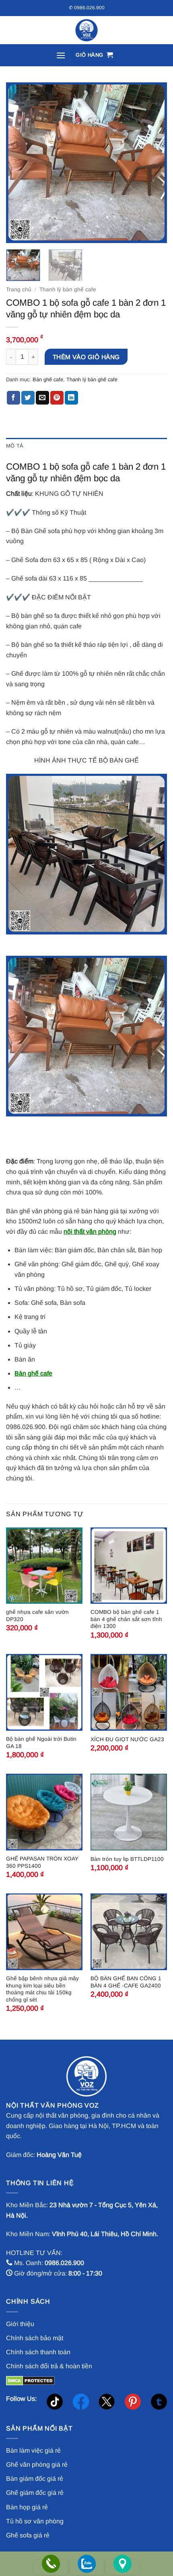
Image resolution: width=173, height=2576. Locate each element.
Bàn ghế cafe (48, 379)
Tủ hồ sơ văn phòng (35, 2521)
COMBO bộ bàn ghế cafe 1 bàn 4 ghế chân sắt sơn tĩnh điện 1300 (126, 1619)
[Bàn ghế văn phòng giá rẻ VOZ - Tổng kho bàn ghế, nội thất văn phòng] (86, 30)
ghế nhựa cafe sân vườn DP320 (37, 1616)
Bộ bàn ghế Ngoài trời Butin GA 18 (41, 1743)
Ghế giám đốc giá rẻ (35, 2493)
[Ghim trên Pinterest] (57, 398)
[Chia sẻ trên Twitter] (28, 398)
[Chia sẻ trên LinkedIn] (71, 398)
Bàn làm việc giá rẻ (33, 2450)
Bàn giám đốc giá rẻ (35, 2479)
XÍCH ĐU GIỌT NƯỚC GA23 (127, 1739)
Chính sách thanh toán (38, 2352)
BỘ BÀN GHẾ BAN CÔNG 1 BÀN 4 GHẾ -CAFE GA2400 (126, 1982)
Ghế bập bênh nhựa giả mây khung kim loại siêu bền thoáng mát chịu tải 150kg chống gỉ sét (42, 1989)
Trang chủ (19, 289)
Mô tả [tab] (15, 446)
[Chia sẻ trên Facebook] (13, 398)
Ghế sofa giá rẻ (28, 2535)
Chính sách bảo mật (35, 2338)
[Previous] (19, 163)
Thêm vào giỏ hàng (86, 357)
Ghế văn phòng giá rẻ (37, 2465)
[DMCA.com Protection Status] (30, 2380)
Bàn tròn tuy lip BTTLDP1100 (127, 1859)
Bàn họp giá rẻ (27, 2507)
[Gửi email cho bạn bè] (42, 398)
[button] (61, 55)
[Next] (154, 163)
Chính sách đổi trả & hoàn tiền (49, 2366)
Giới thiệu (20, 2324)
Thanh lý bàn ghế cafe (68, 289)
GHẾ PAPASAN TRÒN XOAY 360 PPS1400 (42, 1862)
